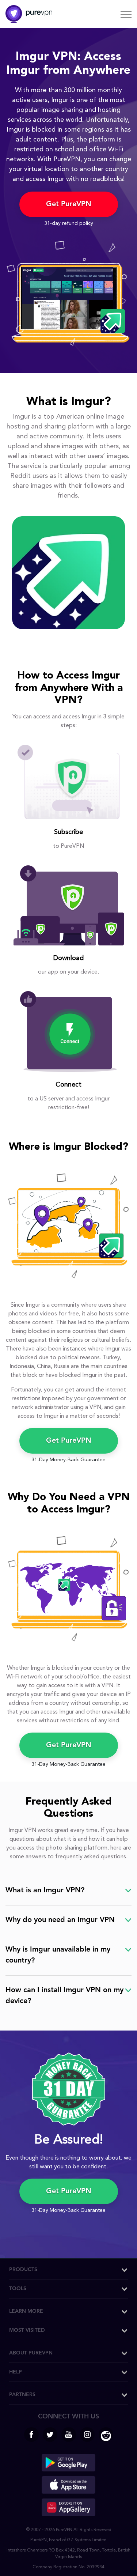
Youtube (69, 2435)
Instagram (87, 2435)
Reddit (106, 2435)
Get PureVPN (69, 204)
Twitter (50, 2435)
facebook (31, 2435)
